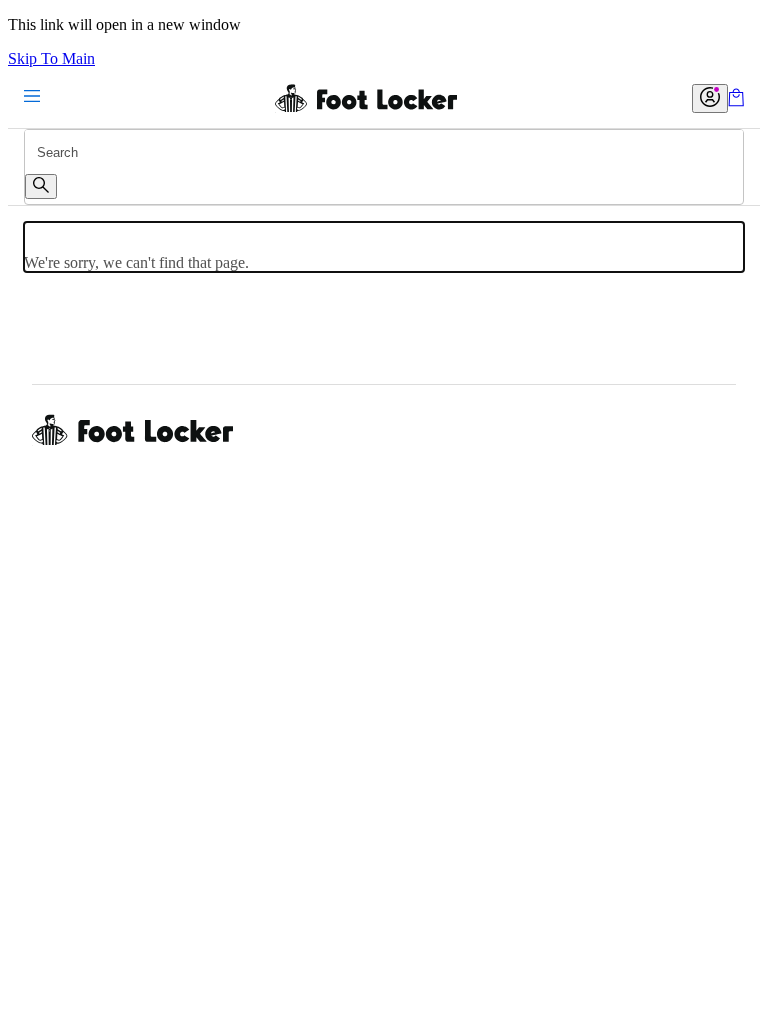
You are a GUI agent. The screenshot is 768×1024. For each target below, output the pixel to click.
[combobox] (384, 152)
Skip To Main (51, 58)
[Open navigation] (32, 97)
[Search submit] (41, 186)
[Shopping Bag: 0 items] (736, 101)
